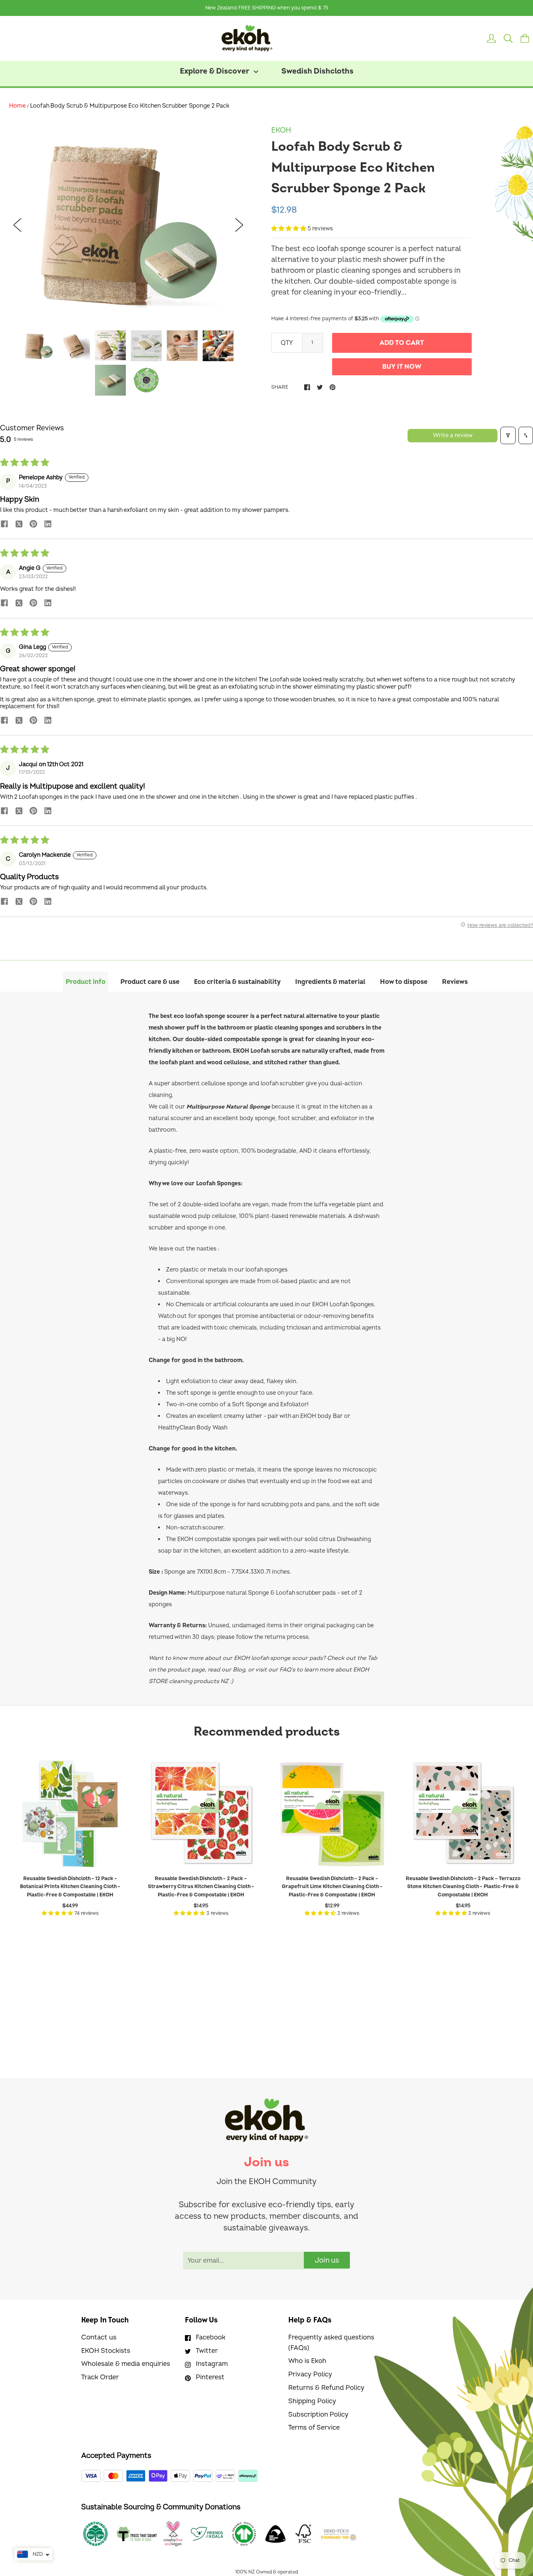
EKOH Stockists (106, 2351)
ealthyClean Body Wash (196, 1428)
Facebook (211, 2337)
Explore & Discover (215, 71)
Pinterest (210, 2377)
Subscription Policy (318, 2415)
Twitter (207, 2351)
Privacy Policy (310, 2374)
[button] (289, 229)
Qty (287, 343)
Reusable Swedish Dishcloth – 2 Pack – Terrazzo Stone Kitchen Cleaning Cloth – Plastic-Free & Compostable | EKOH (463, 1887)
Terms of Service (314, 2428)
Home (17, 106)
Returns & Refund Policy (326, 2388)
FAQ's (287, 1670)
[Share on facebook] (4, 525)
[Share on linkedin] (48, 525)
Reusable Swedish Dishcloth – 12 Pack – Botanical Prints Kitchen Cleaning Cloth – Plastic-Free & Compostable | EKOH (70, 1887)
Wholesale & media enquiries (126, 2364)
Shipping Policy (312, 2401)
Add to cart (402, 343)
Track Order (100, 2377)
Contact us (99, 2337)
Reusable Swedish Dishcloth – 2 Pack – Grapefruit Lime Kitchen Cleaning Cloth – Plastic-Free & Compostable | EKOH (332, 1887)
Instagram (212, 2364)
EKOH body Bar (321, 1416)
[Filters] (508, 435)
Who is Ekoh (307, 2361)
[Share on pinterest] (33, 525)
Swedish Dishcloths (317, 71)
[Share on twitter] (19, 525)
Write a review (453, 435)
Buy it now (402, 367)
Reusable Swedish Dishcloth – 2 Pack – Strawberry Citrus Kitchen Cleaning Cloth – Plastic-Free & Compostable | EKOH (201, 1887)
